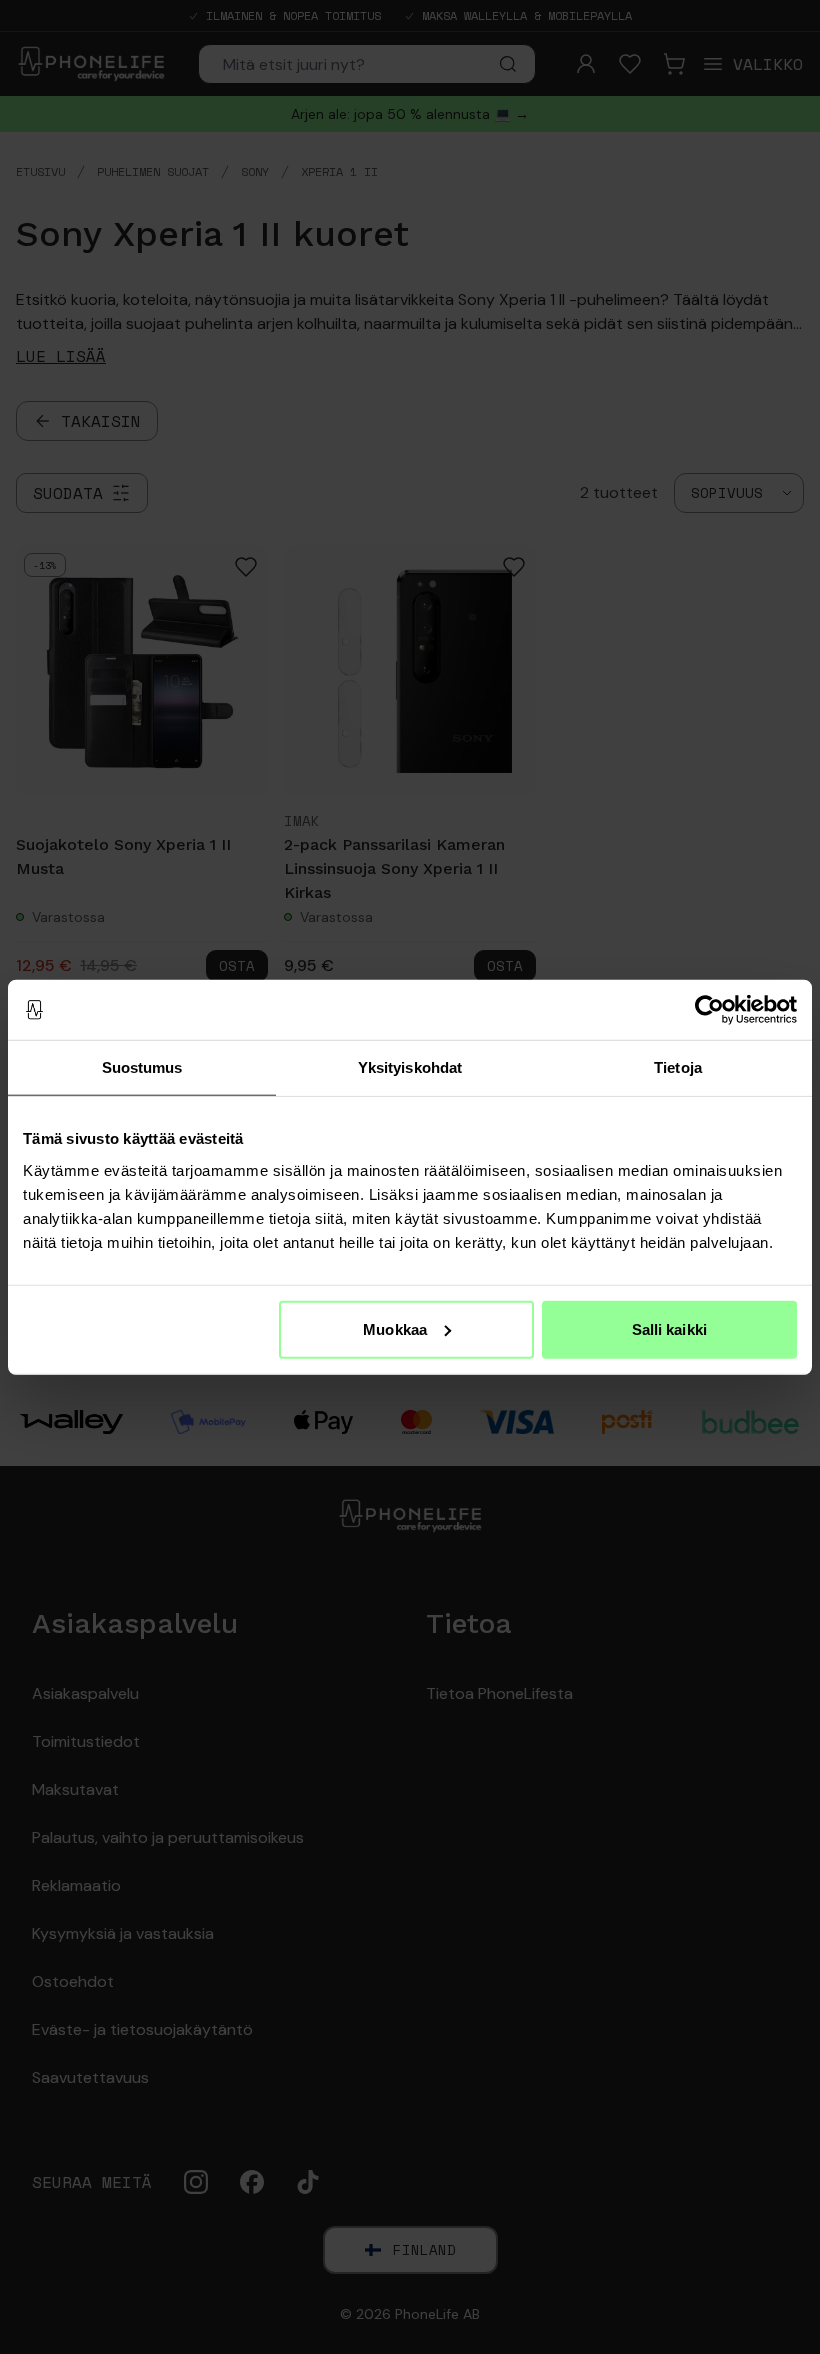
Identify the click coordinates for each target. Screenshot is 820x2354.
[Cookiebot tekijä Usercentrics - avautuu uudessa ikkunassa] (709, 1010)
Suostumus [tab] (142, 1067)
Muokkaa (395, 1328)
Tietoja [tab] (678, 1067)
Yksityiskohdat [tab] (410, 1067)
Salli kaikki (669, 1328)
